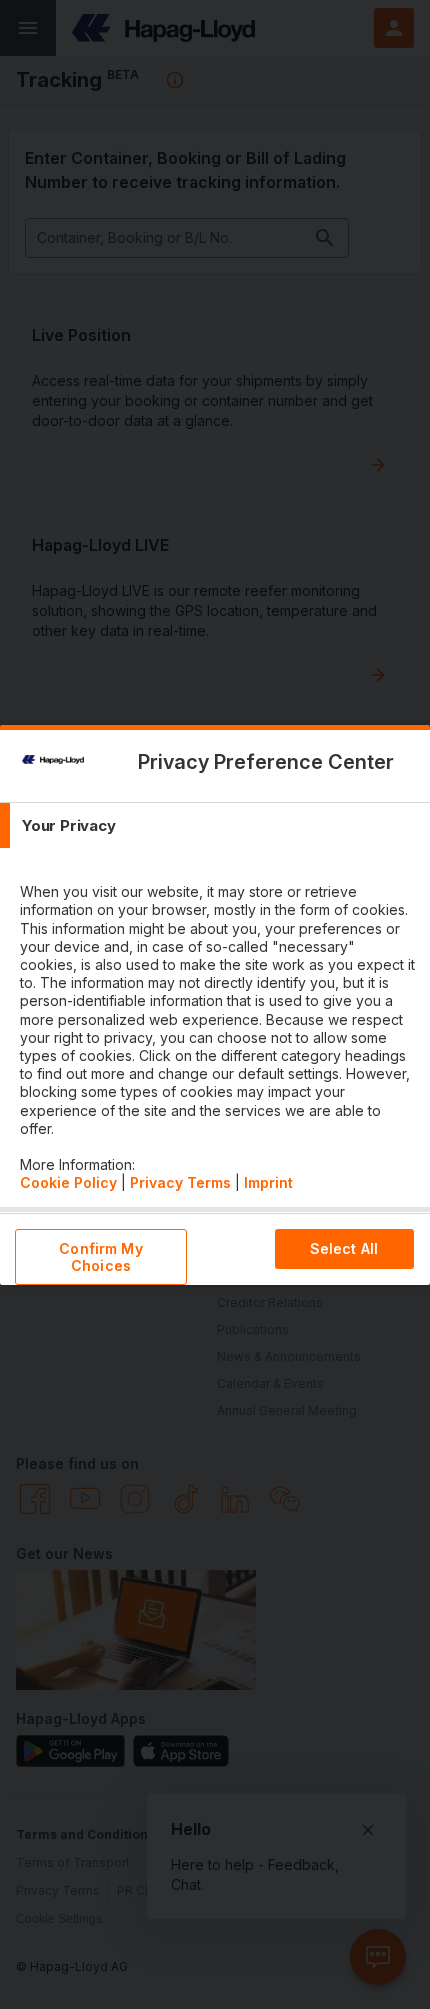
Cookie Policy (68, 1182)
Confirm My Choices (100, 1257)
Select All (344, 1248)
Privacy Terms (180, 1182)
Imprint (268, 1182)
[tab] (215, 825)
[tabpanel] (217, 1028)
